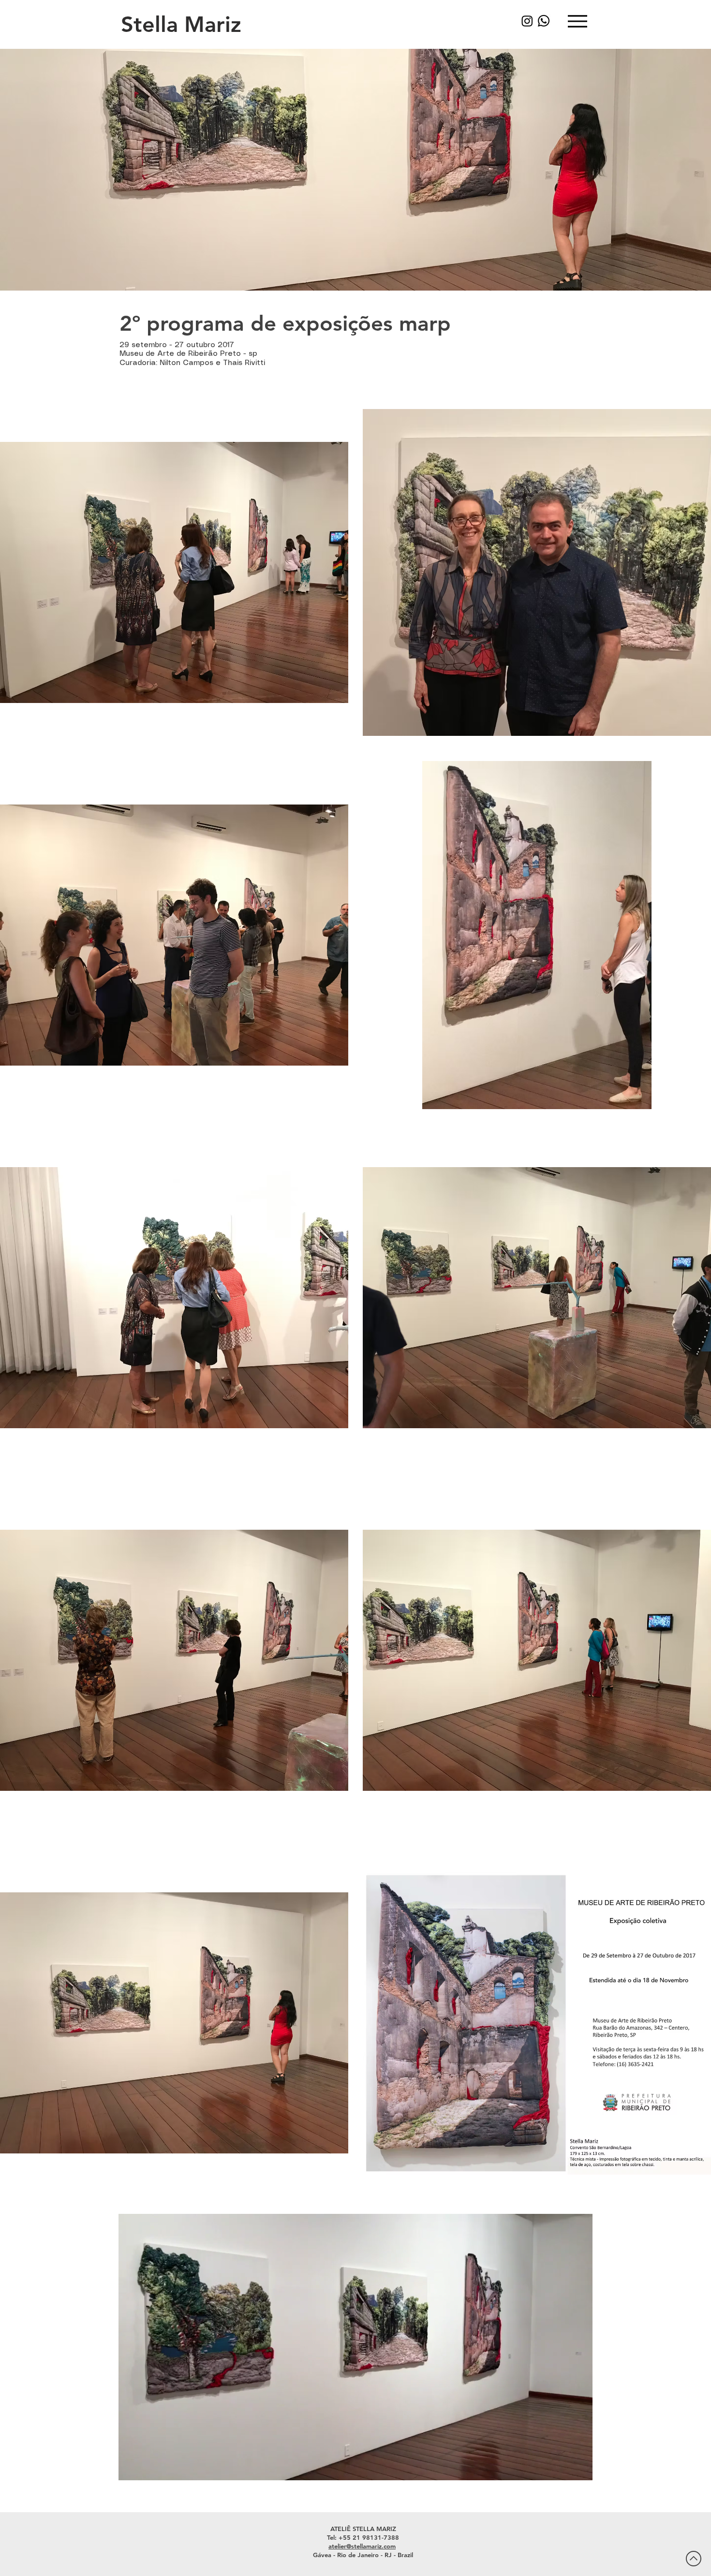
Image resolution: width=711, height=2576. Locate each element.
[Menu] (577, 21)
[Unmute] (148, 2467)
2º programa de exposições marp (285, 323)
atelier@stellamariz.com (362, 2546)
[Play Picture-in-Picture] (563, 2467)
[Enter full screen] (579, 2467)
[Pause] (131, 2467)
